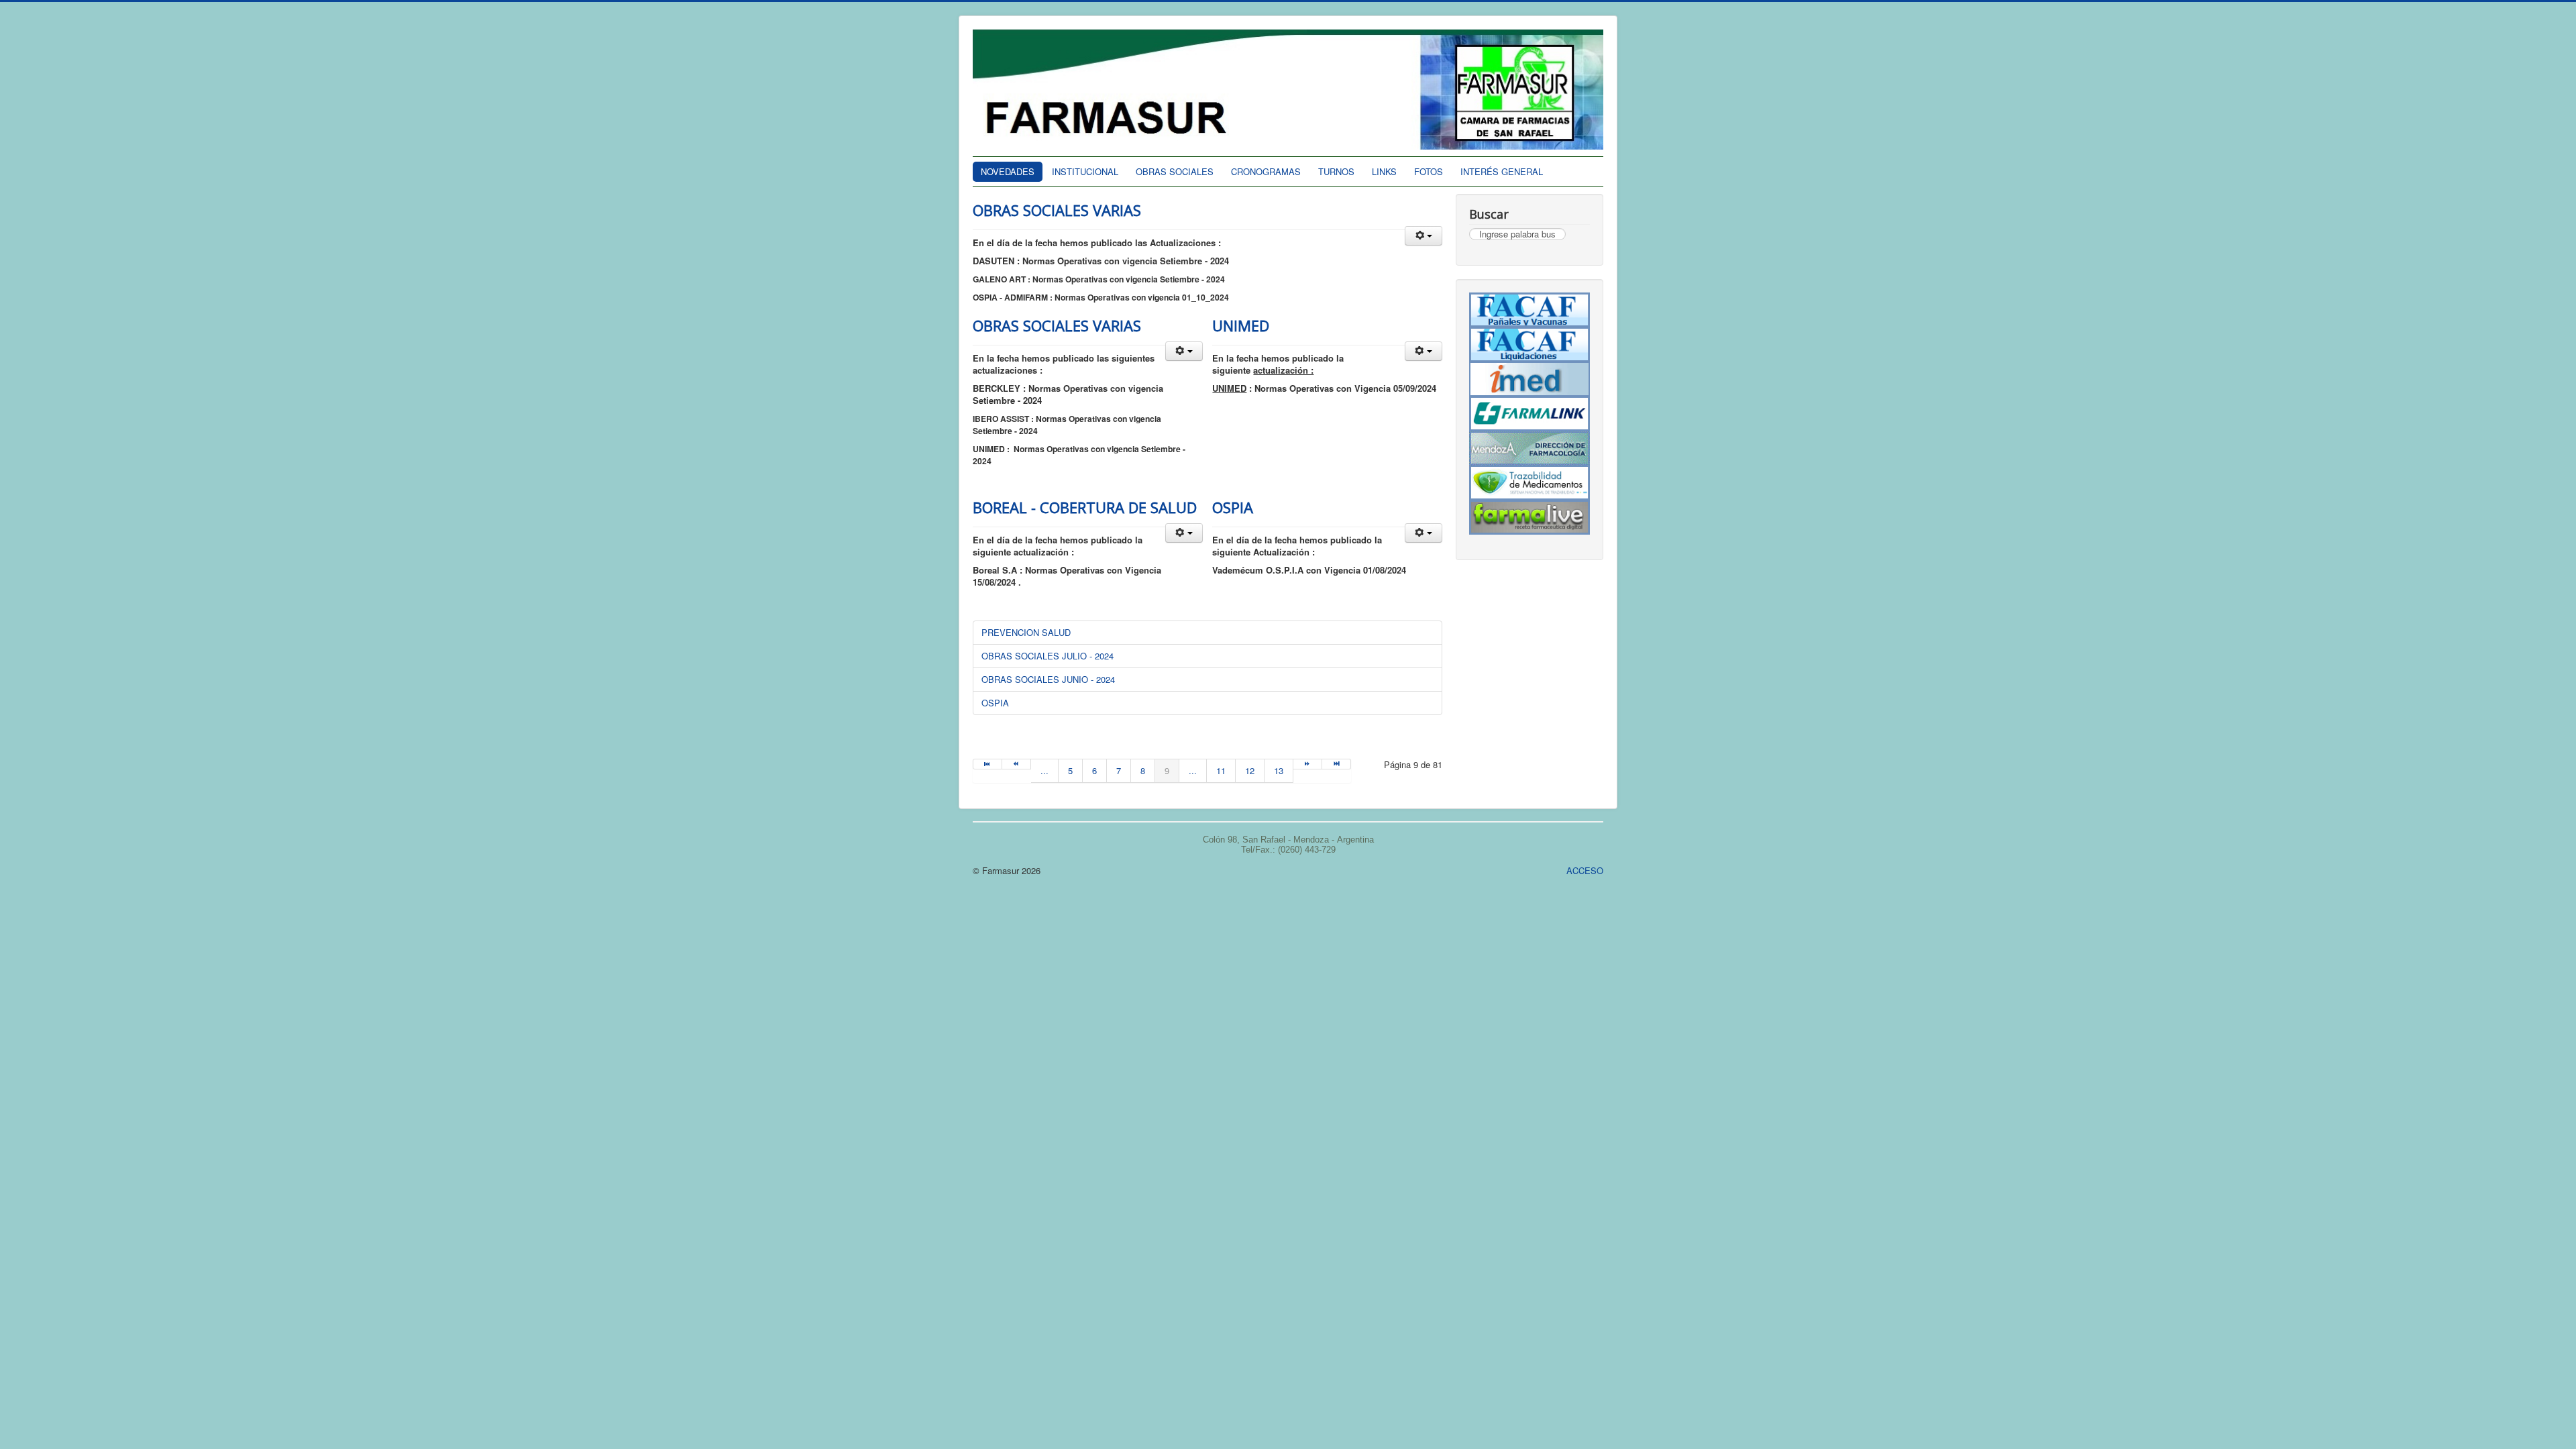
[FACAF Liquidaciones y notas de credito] (1529, 345)
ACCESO (1585, 870)
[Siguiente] (1308, 764)
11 (1221, 770)
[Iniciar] (987, 764)
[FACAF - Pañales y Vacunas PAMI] (1529, 310)
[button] (1424, 236)
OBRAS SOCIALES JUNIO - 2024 (1048, 679)
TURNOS (1336, 171)
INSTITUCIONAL (1085, 171)
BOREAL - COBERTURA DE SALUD (1085, 507)
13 (1279, 770)
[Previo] (1017, 764)
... (1044, 770)
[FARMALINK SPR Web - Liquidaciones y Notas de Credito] (1529, 414)
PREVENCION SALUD (1026, 632)
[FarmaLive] (1529, 517)
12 (1250, 770)
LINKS (1384, 171)
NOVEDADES (1008, 171)
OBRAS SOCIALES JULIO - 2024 (1048, 656)
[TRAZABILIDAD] (1529, 483)
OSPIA (1233, 507)
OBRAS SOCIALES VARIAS (1057, 210)
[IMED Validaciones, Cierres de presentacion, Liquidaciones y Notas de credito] (1529, 379)
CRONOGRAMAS (1266, 171)
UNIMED (1241, 325)
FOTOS (1429, 171)
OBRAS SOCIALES (1175, 171)
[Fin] (1337, 764)
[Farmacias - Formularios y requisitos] (1529, 448)
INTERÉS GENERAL (1502, 171)
